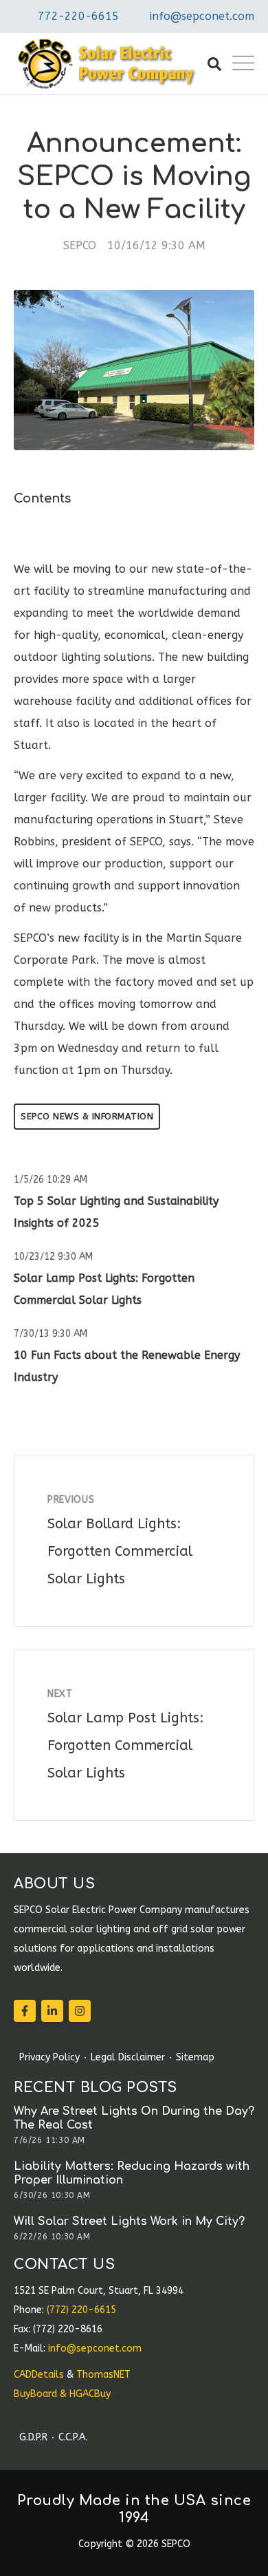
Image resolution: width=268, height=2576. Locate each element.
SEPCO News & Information (87, 1116)
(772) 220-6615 (81, 2310)
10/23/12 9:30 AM (53, 1257)
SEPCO (80, 245)
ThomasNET (103, 2375)
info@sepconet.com (202, 16)
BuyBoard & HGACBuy (62, 2394)
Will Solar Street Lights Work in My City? (129, 2221)
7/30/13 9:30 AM (51, 1334)
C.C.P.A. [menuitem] (73, 2438)
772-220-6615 (78, 16)
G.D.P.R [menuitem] (33, 2438)
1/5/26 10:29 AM (51, 1180)
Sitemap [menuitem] (195, 2058)
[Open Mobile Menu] (243, 64)
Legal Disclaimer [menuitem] (128, 2058)
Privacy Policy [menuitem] (49, 2058)
